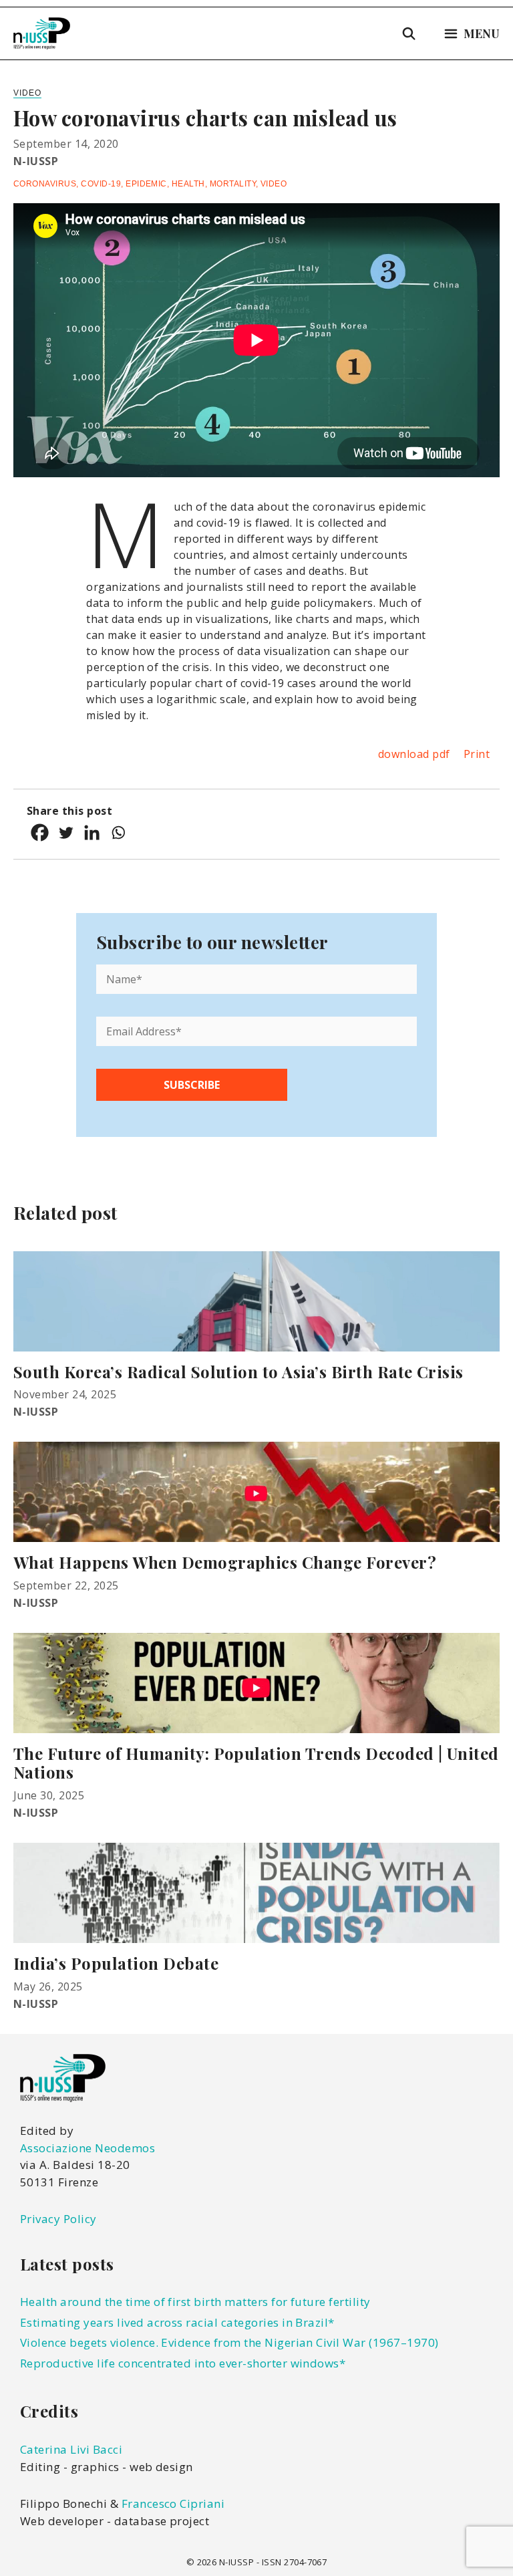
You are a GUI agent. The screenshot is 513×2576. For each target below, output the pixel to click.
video (274, 184)
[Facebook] (40, 832)
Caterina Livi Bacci (71, 2449)
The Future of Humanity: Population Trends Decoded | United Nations (256, 1763)
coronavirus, (47, 184)
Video (27, 93)
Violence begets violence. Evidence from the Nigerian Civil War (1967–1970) (229, 2342)
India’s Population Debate (116, 1963)
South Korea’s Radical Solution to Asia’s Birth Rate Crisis (238, 1372)
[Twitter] (66, 832)
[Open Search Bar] (409, 33)
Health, (191, 184)
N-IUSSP (36, 161)
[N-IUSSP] (42, 33)
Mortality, (235, 184)
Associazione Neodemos (88, 2148)
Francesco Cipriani (173, 2503)
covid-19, (103, 184)
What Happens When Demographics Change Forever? (225, 1562)
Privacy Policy (58, 2219)
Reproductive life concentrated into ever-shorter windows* (183, 2363)
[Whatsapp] (118, 832)
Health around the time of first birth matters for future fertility (195, 2302)
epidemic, (149, 184)
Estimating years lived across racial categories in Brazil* (177, 2322)
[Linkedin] (92, 832)
